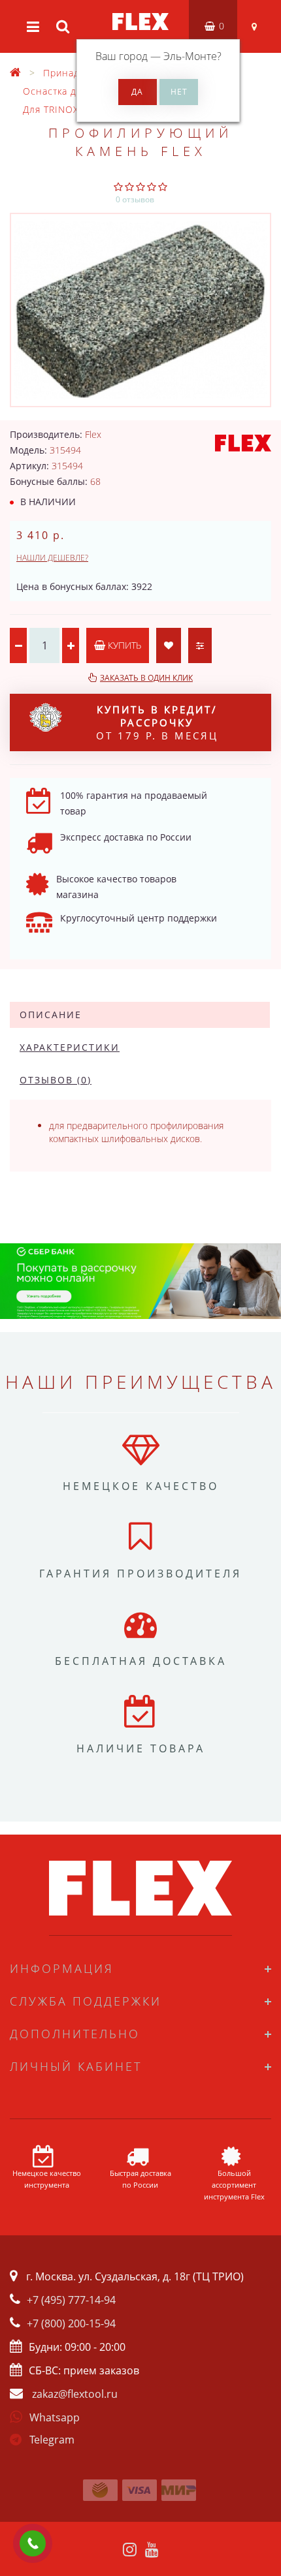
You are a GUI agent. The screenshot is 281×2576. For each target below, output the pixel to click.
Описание (51, 1015)
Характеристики (70, 1047)
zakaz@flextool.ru (75, 2394)
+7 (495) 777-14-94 (71, 2300)
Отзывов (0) (56, 1080)
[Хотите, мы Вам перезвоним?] (33, 2543)
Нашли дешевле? (52, 558)
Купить (123, 645)
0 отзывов (135, 199)
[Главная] (16, 73)
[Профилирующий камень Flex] (140, 310)
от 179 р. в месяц (157, 722)
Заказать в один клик (146, 678)
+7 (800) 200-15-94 (71, 2323)
